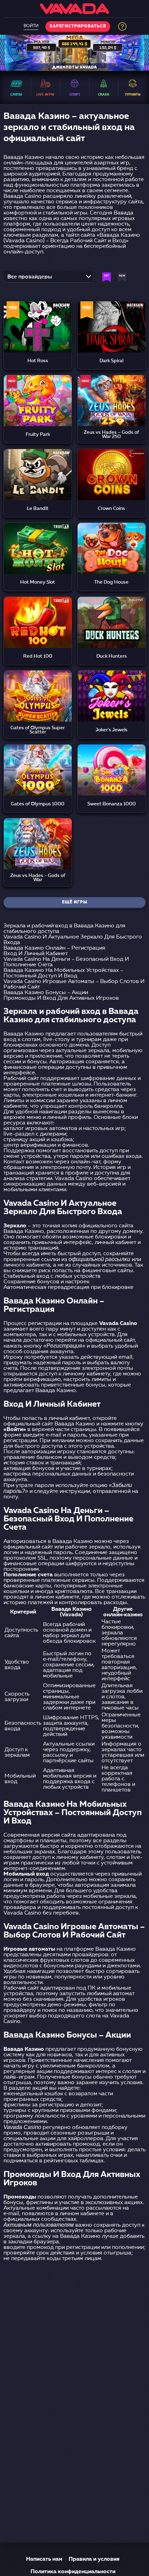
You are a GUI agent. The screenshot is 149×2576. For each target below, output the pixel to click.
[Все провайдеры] (49, 279)
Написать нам (44, 2559)
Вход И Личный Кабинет (36, 954)
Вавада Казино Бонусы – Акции (46, 993)
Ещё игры (75, 902)
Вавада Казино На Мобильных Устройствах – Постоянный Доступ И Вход (63, 973)
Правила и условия (94, 2559)
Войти (31, 26)
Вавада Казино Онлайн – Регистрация (54, 948)
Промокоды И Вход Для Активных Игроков (61, 998)
